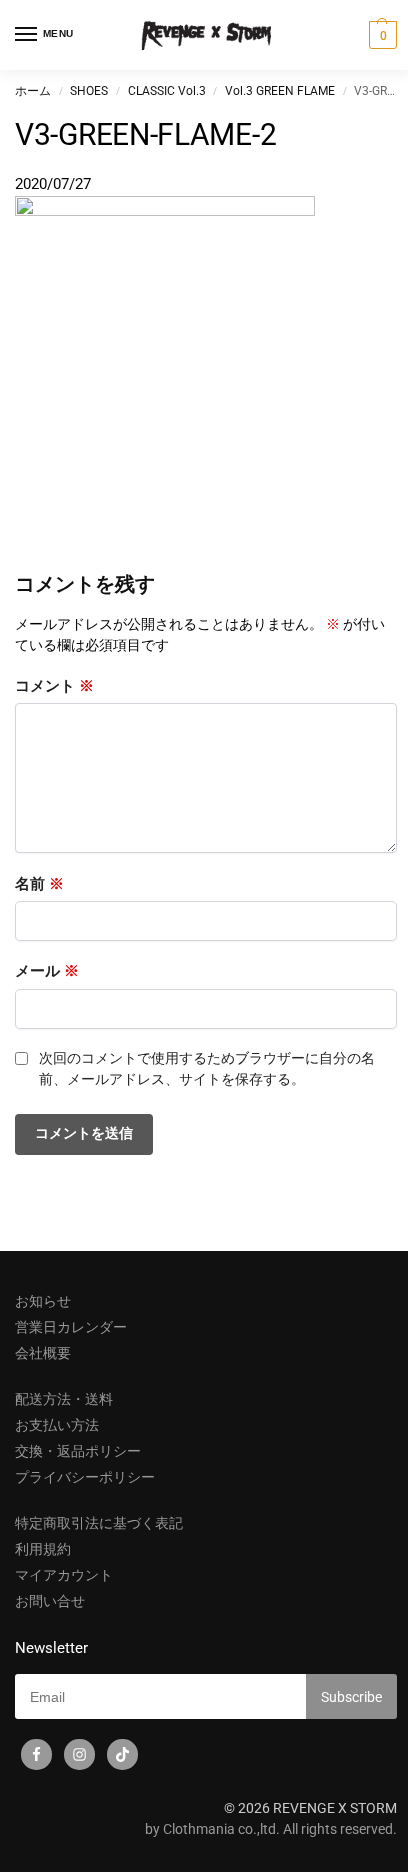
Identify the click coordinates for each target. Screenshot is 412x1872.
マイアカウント (64, 1575)
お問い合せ (50, 1601)
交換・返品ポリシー (78, 1451)
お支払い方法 (57, 1425)
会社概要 (43, 1353)
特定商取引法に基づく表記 (99, 1523)
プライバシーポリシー (85, 1477)
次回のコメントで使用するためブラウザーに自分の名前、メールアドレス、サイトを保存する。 (207, 1068)
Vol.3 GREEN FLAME (280, 91)
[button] (380, 35)
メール (47, 971)
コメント (54, 686)
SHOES (89, 91)
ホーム (33, 91)
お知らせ (43, 1301)
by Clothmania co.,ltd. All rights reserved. (271, 1829)
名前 (39, 884)
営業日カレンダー (71, 1327)
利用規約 (43, 1549)
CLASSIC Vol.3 (167, 91)
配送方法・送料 (64, 1399)
